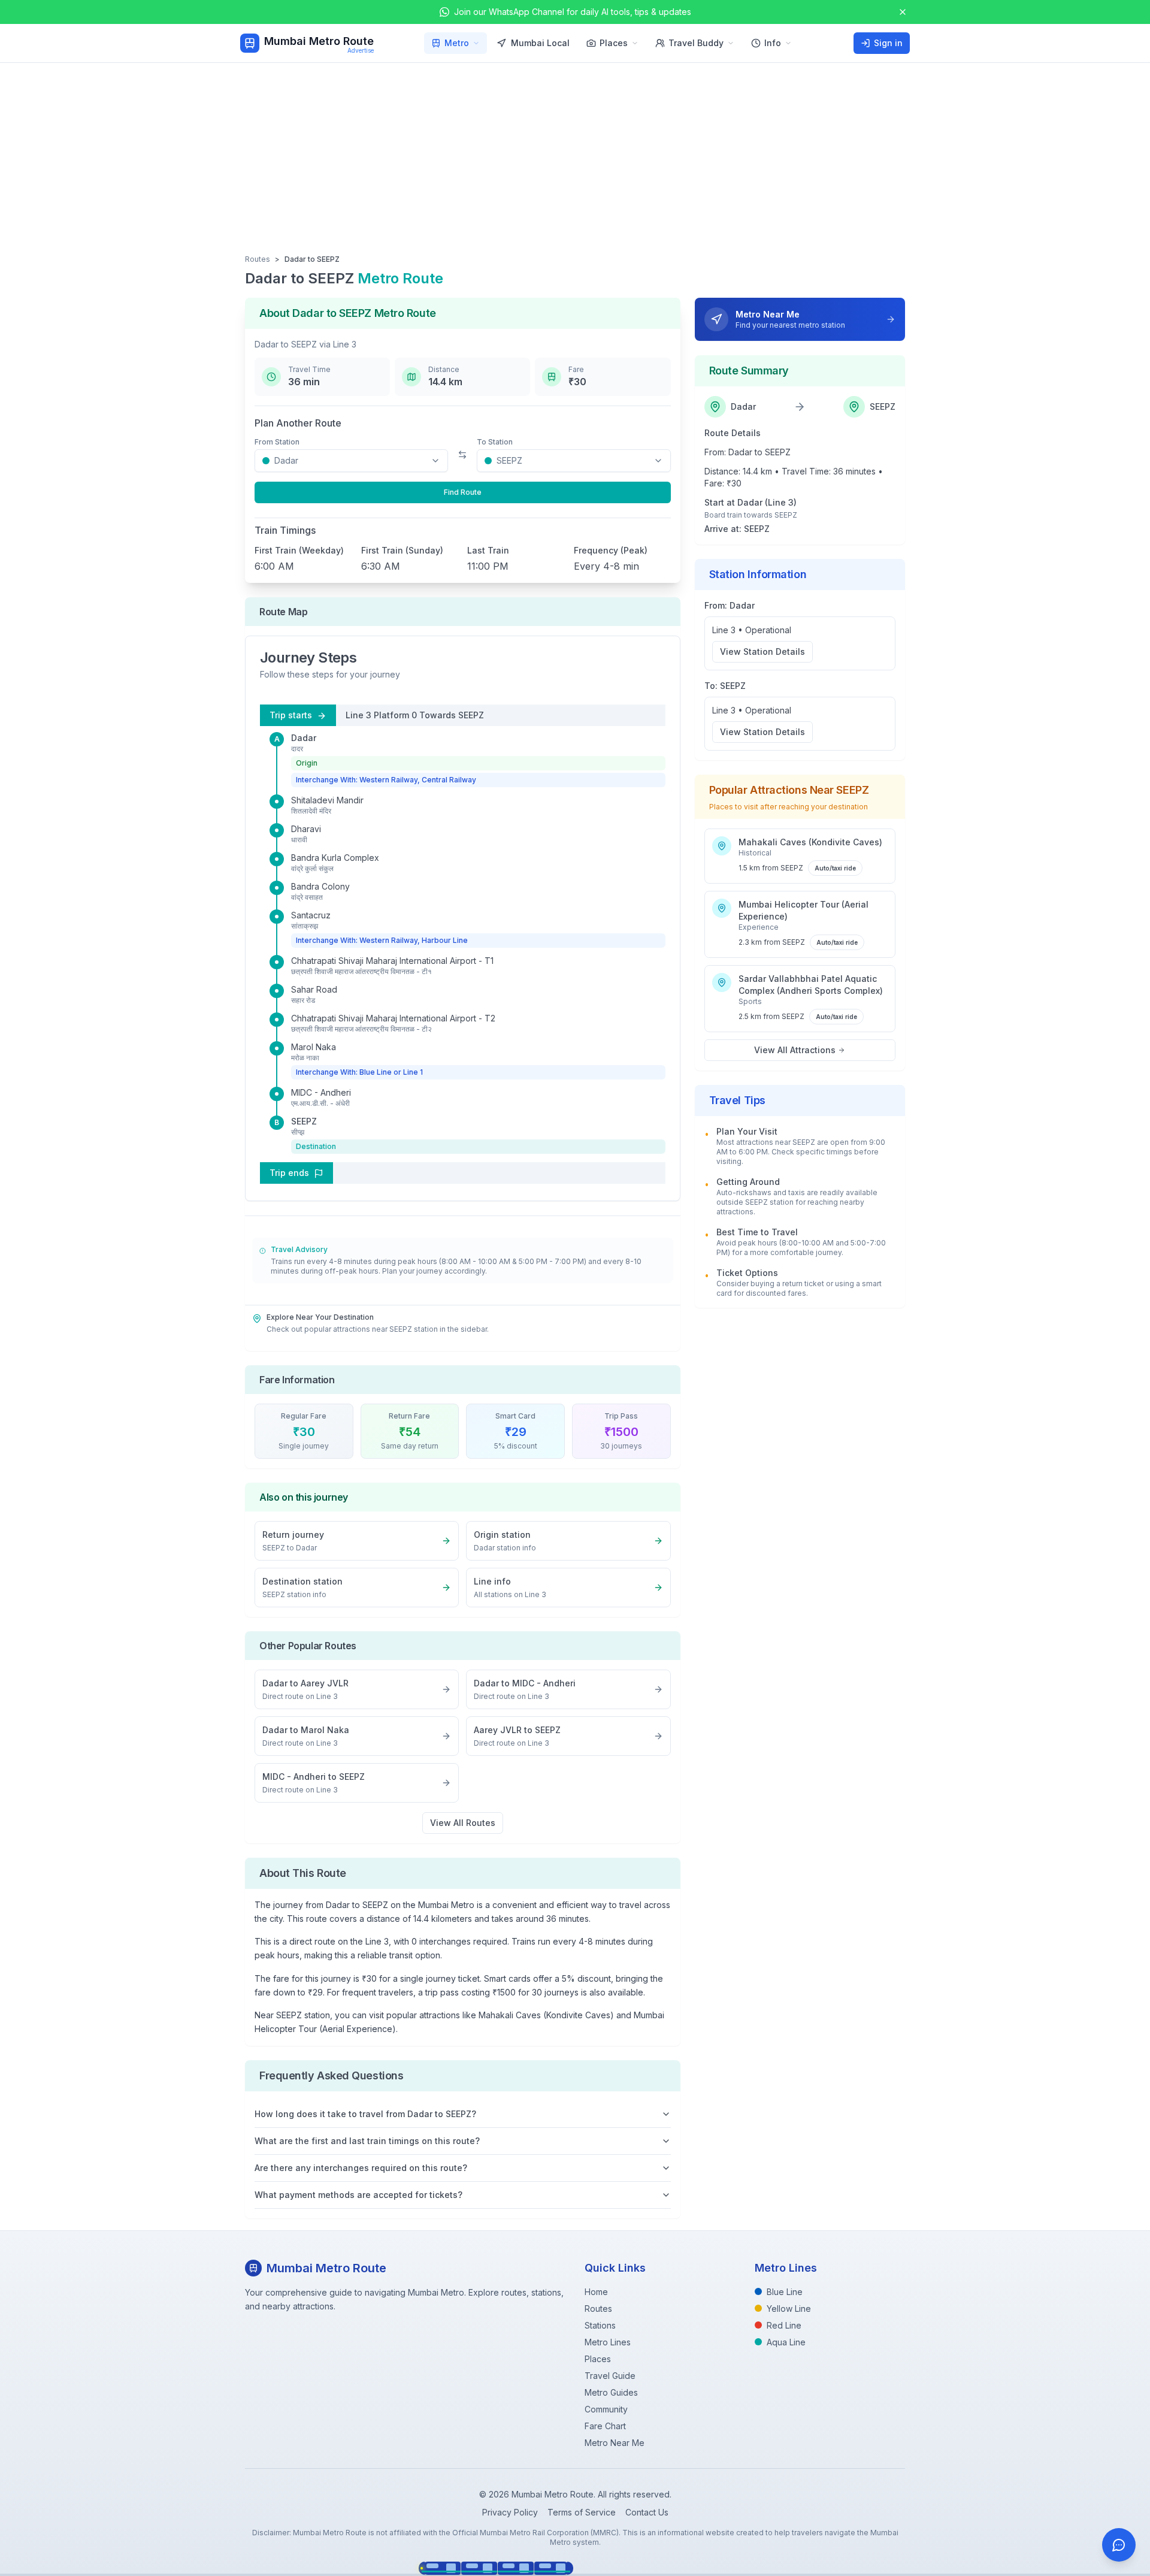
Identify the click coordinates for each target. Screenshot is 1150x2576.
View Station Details (762, 651)
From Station (277, 442)
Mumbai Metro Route (319, 41)
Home (596, 2292)
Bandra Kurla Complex (335, 858)
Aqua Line (786, 2342)
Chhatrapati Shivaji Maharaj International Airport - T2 (393, 1018)
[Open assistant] (1119, 2545)
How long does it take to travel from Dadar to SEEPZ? (365, 2114)
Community (606, 2409)
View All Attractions (795, 1050)
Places (614, 43)
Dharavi (306, 829)
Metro (457, 43)
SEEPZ (304, 1121)
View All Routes (463, 1823)
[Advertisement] (575, 153)
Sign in (888, 43)
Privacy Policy (510, 2512)
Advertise (361, 50)
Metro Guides (611, 2392)
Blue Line (785, 2292)
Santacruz (311, 915)
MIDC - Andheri (321, 1092)
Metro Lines (608, 2342)
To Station (495, 442)
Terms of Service (582, 2512)
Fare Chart (605, 2426)
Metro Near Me (615, 2443)
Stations (600, 2325)
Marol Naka (314, 1047)
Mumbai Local (540, 43)
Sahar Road (314, 989)
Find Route (463, 492)
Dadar (304, 738)
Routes (258, 259)
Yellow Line (789, 2309)
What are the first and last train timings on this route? (367, 2141)
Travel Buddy (696, 43)
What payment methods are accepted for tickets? (358, 2195)
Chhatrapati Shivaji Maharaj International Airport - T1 (392, 961)
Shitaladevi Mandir (327, 800)
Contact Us (647, 2512)
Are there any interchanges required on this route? (361, 2168)
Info (773, 43)
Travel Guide (610, 2376)
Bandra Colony (320, 886)
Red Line (784, 2325)
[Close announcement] (903, 12)
